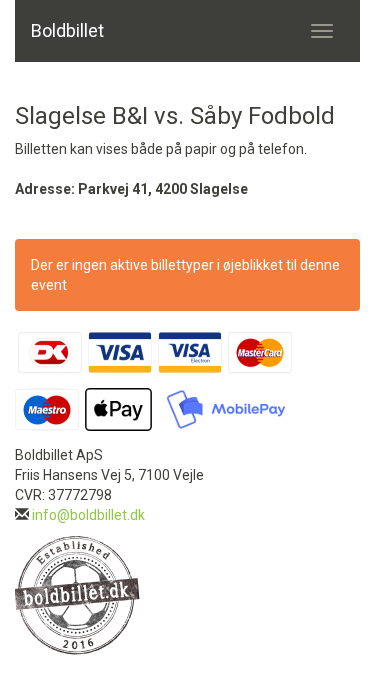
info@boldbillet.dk (88, 515)
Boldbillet (67, 30)
